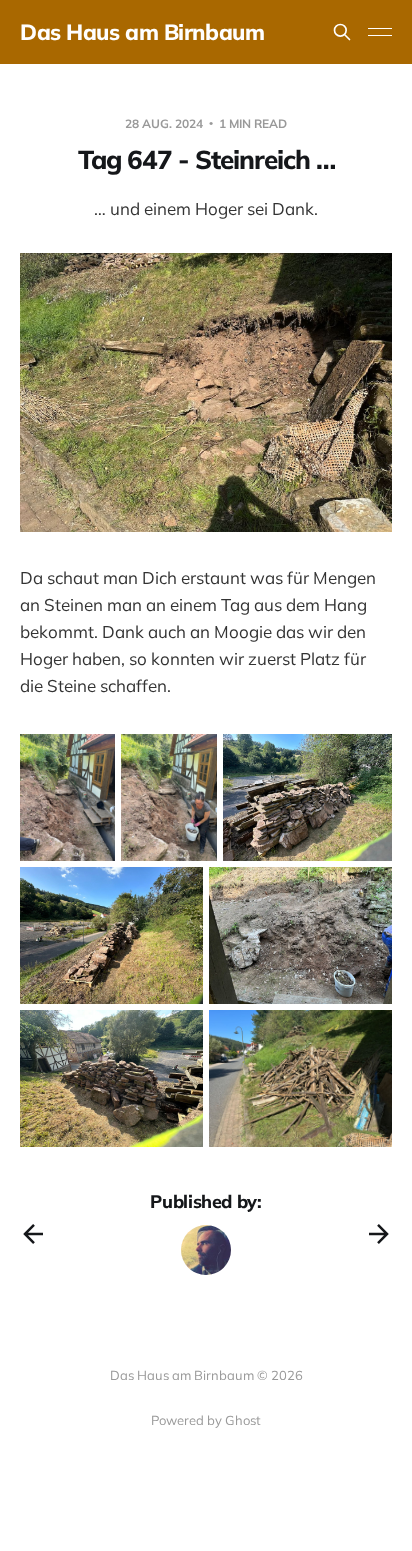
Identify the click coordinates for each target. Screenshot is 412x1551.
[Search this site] (342, 32)
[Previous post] (33, 1234)
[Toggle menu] (380, 32)
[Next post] (379, 1234)
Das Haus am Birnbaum (142, 32)
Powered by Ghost (206, 1420)
